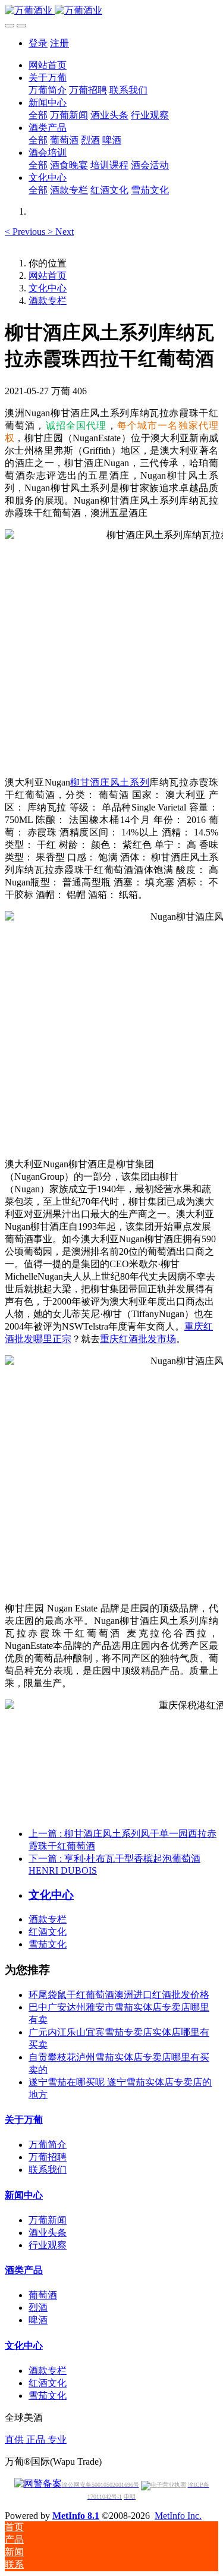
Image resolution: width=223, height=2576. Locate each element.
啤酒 (38, 2320)
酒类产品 (24, 2270)
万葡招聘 (48, 2157)
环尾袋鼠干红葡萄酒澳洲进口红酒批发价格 (119, 1995)
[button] (26, 232)
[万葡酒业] (111, 11)
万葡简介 (48, 2145)
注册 (59, 43)
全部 (38, 115)
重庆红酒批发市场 (138, 1339)
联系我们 (48, 2170)
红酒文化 (48, 1932)
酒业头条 (48, 2233)
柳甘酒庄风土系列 (110, 782)
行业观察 (48, 2245)
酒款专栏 (48, 301)
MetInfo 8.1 (76, 2516)
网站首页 (48, 65)
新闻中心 (24, 2195)
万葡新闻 (48, 2220)
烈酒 (38, 2308)
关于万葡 (24, 2120)
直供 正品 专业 (36, 2440)
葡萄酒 (43, 2295)
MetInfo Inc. (178, 2516)
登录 (38, 43)
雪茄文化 (48, 1944)
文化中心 (48, 288)
